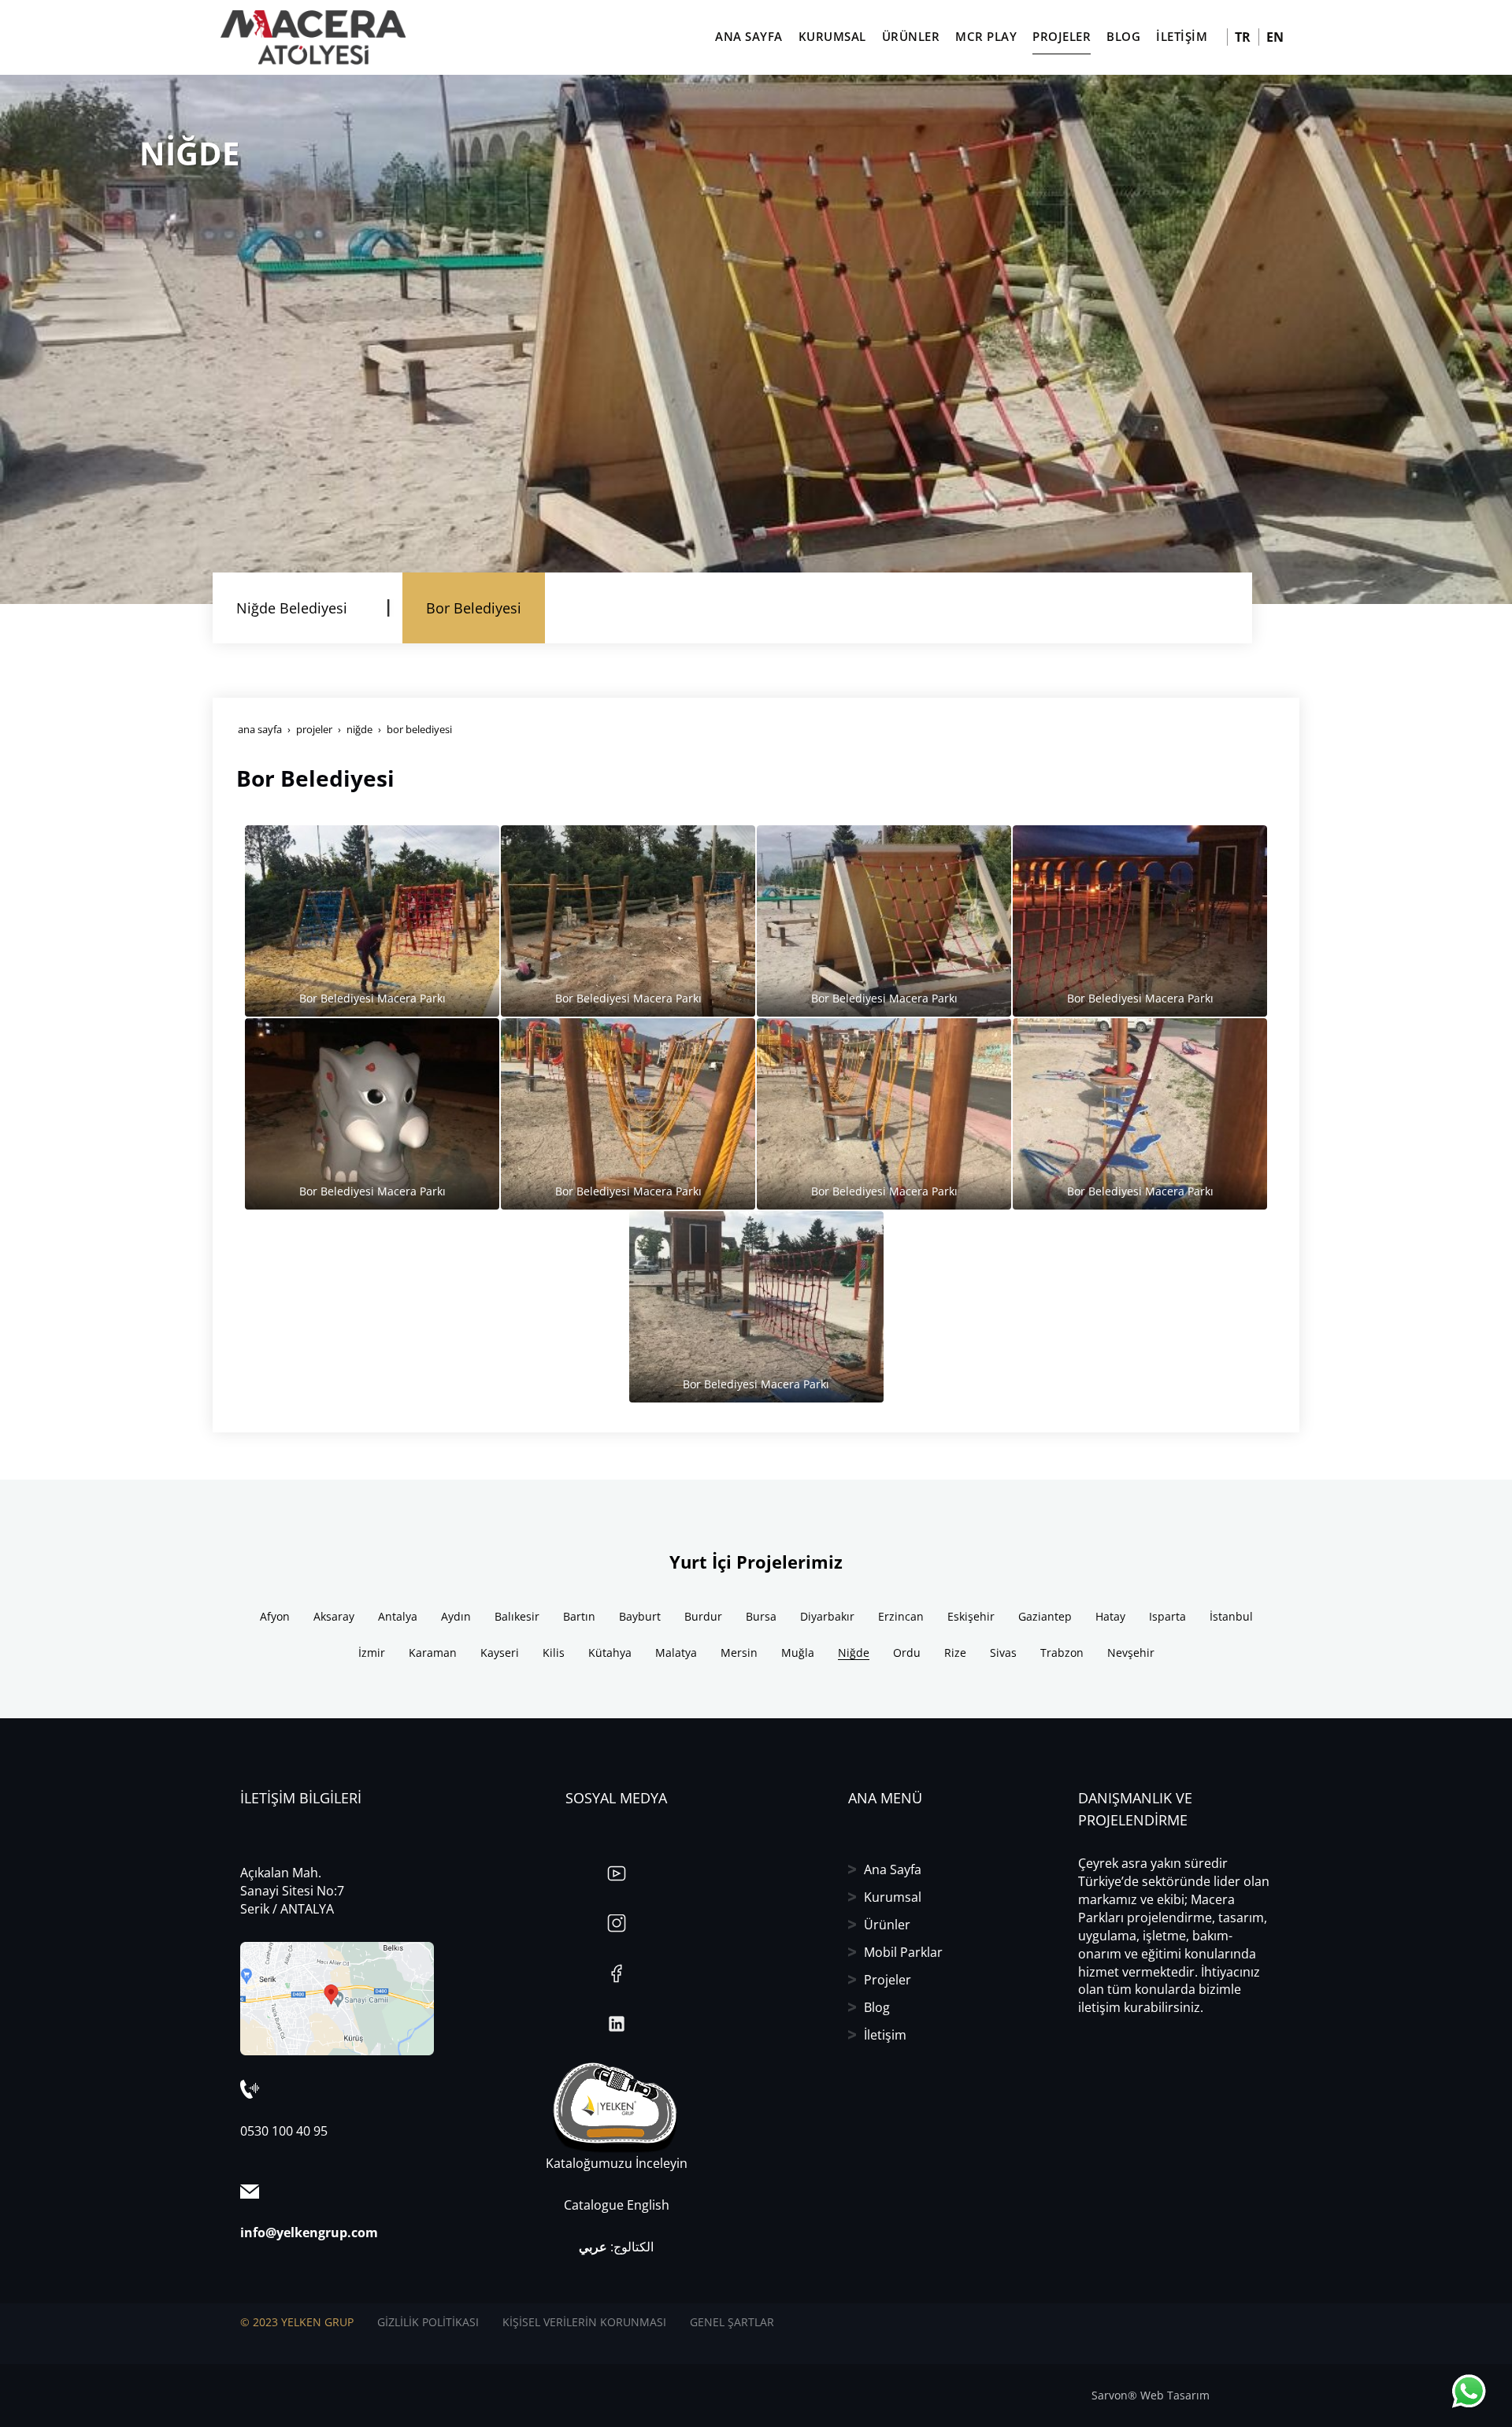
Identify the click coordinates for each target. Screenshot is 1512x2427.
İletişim (885, 2035)
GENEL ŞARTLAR (732, 2322)
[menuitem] (292, 608)
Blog (877, 2007)
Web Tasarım (1175, 2395)
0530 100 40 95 (284, 2131)
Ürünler (887, 1925)
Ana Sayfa (893, 1869)
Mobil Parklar (903, 1952)
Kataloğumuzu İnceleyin (617, 2163)
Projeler (888, 1980)
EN (1275, 37)
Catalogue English (617, 2205)
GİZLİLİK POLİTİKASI (428, 2322)
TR (1243, 37)
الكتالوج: (616, 2247)
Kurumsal (893, 1897)
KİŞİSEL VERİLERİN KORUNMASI (584, 2322)
